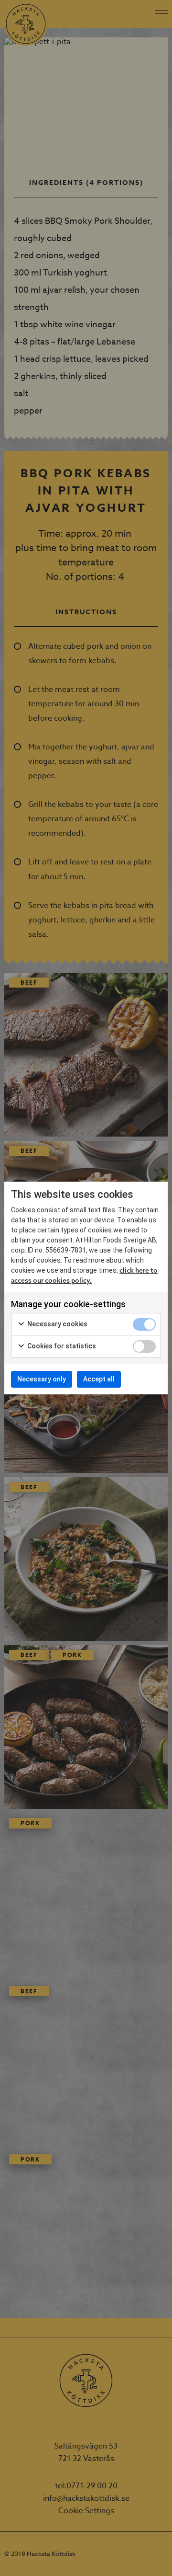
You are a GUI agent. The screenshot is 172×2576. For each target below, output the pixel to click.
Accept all (99, 1379)
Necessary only (42, 1379)
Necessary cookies (57, 1324)
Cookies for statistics (61, 1346)
